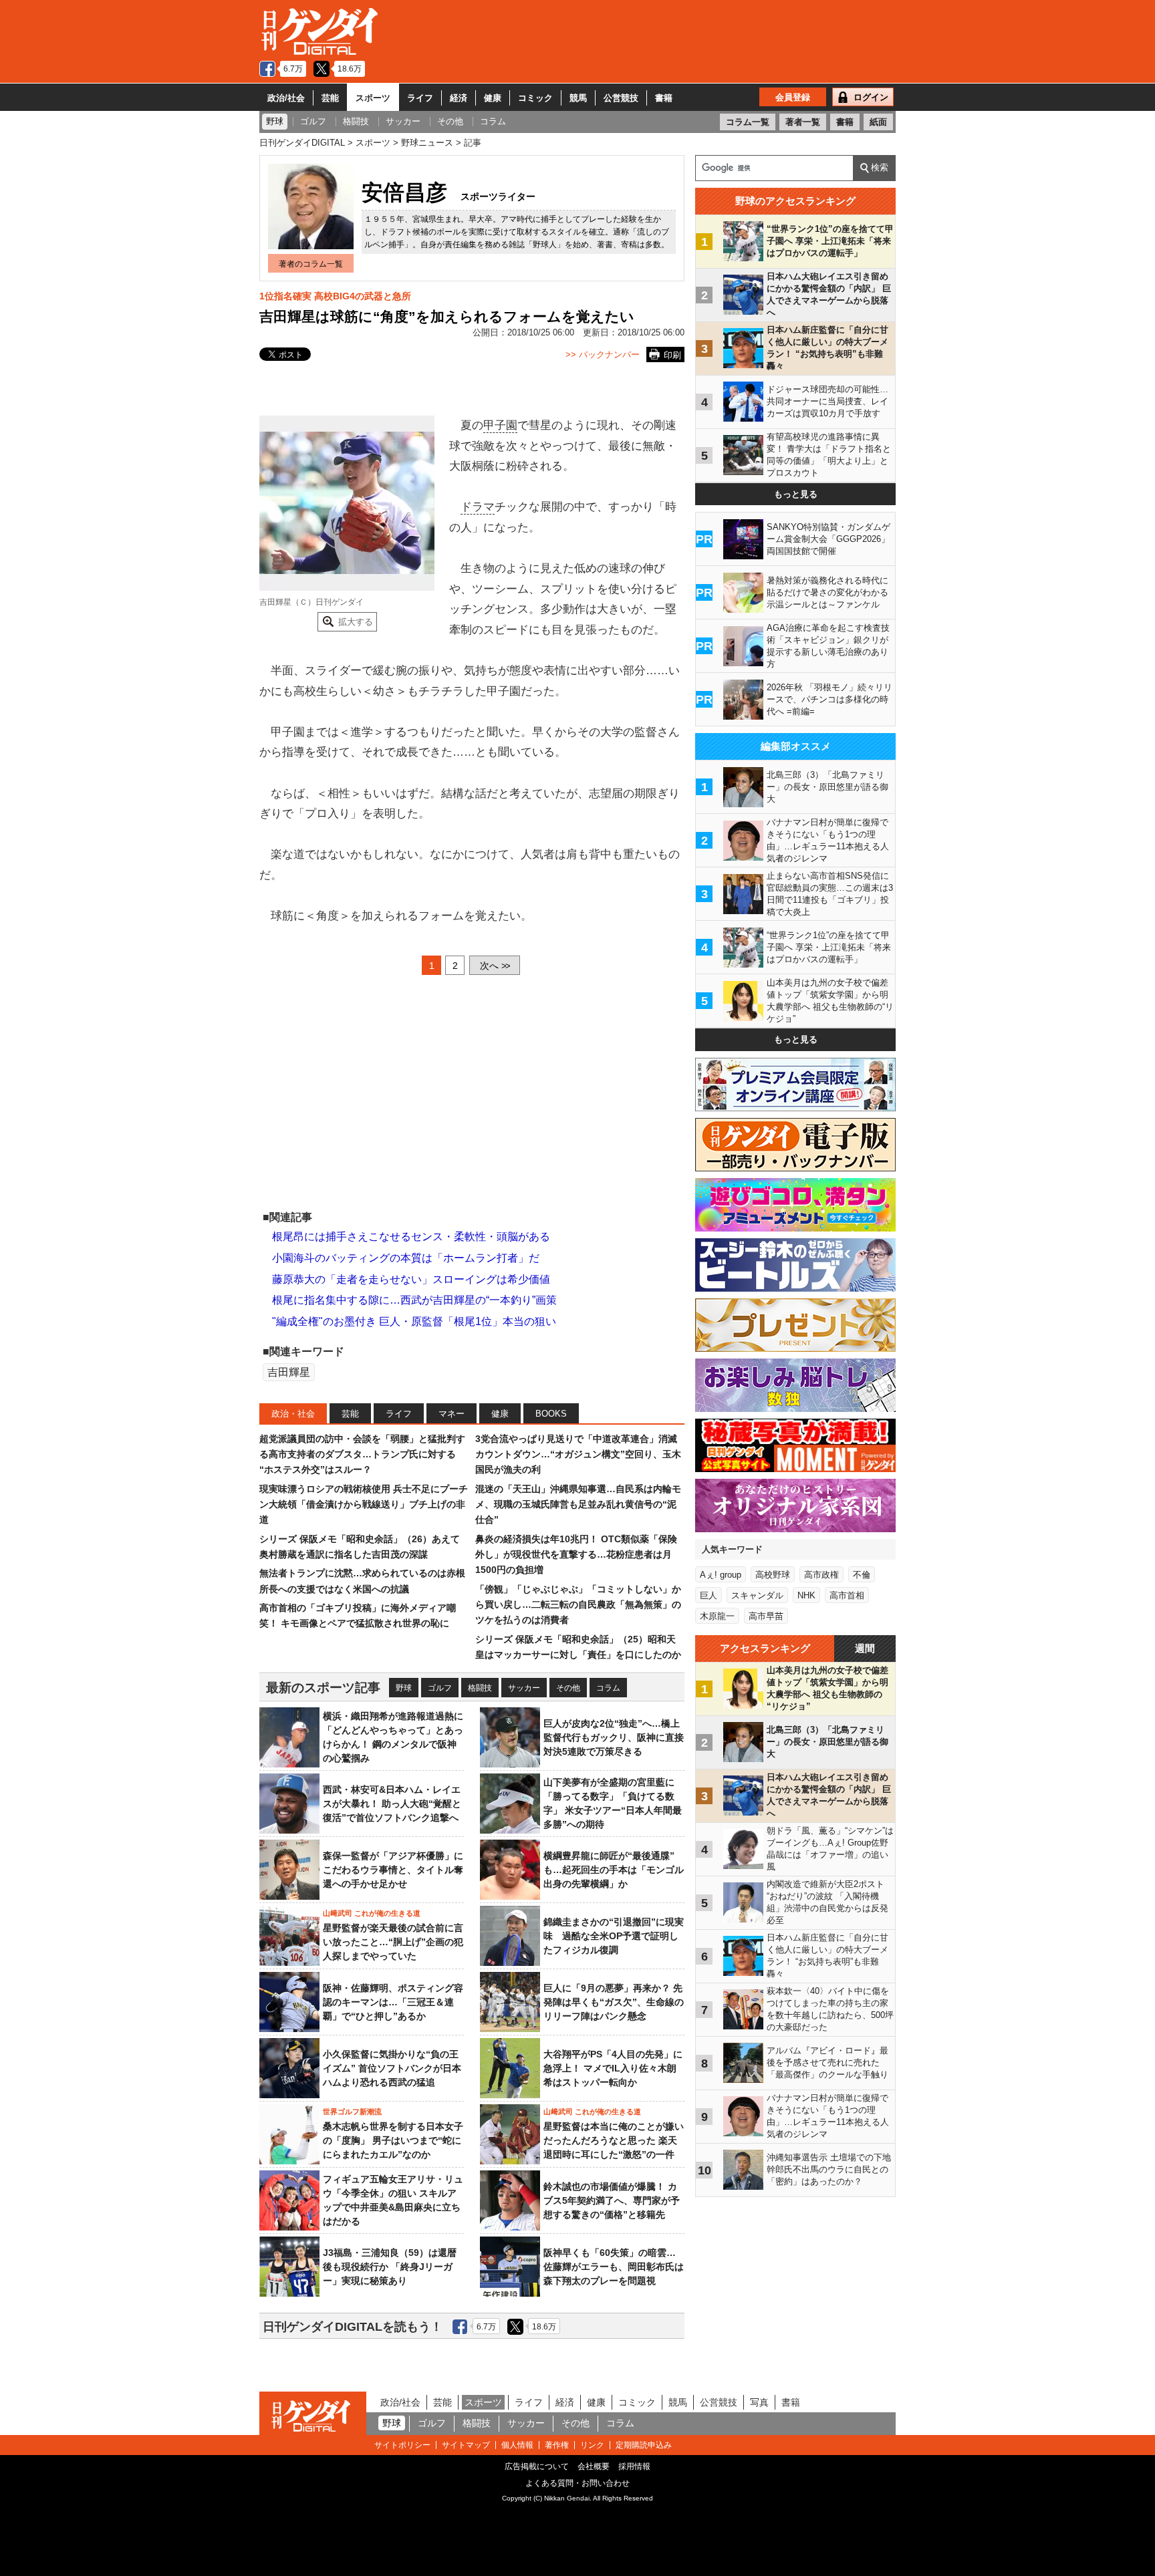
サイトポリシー (402, 2445)
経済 (459, 98)
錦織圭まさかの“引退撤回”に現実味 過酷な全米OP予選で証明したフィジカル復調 (614, 1936)
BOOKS (551, 1414)
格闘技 (480, 1688)
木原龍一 (717, 1616)
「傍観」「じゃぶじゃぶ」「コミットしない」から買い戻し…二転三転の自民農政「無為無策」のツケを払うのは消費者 (578, 1605)
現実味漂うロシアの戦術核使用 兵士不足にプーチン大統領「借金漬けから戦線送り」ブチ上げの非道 (364, 1505)
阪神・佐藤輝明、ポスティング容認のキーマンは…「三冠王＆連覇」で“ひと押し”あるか (393, 2002)
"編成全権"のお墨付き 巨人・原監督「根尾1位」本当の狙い (414, 1321)
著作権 (557, 2445)
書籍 (664, 98)
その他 (568, 1688)
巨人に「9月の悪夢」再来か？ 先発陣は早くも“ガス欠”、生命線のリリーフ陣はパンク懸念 (614, 2002)
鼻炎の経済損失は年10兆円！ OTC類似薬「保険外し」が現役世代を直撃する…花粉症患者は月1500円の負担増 (576, 1555)
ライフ (420, 98)
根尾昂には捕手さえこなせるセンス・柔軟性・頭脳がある (411, 1237)
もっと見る (796, 494)
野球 (404, 1688)
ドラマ (478, 507)
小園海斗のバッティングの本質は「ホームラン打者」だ (406, 1258)
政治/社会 (286, 98)
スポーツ (373, 98)
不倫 (862, 1575)
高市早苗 (766, 1616)
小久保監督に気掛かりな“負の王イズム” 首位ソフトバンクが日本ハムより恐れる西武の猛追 (392, 2068)
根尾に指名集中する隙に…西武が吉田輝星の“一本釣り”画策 (414, 1300)
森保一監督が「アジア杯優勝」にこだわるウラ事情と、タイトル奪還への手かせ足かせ (393, 1870)
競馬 (578, 98)
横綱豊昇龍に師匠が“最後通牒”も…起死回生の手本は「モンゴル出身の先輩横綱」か (614, 1870)
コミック (535, 98)
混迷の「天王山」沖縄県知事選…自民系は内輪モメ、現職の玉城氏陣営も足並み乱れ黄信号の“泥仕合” (578, 1505)
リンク (592, 2445)
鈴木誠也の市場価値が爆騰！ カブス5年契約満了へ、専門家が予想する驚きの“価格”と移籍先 (612, 2200)
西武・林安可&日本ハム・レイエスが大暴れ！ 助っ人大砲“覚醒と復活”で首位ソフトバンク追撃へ (392, 1804)
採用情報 (634, 2466)
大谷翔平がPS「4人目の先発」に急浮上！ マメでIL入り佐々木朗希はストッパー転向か (613, 2068)
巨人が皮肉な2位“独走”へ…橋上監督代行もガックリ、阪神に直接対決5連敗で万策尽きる (614, 1737)
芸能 (330, 98)
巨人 (709, 1595)
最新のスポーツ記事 (323, 1688)
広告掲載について (537, 2466)
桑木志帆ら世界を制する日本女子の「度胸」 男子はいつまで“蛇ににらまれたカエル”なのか (393, 2140)
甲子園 (500, 425)
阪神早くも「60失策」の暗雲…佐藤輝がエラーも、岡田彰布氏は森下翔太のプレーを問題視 (614, 2267)
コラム (608, 1688)
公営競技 (621, 98)
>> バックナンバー (603, 354)
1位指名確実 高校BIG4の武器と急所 (335, 296)
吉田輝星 (289, 1372)
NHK (806, 1595)
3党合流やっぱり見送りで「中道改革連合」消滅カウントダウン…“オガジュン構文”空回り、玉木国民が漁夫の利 (578, 1454)
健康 (493, 98)
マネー (452, 1414)
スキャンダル (757, 1595)
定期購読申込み (644, 2445)
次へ (495, 966)
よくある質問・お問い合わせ (577, 2483)
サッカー (524, 1688)
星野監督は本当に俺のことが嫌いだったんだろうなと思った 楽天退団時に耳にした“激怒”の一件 (614, 2140)
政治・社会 (293, 1414)
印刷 (672, 355)
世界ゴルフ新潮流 (352, 2112)
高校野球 (773, 1575)
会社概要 (594, 2466)
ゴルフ (440, 1688)
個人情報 (517, 2445)
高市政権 (821, 1575)
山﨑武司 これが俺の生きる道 (372, 1913)
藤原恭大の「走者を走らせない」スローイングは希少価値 (411, 1279)
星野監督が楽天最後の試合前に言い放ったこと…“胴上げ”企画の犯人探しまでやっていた (393, 1942)
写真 (759, 2402)
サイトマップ (466, 2445)
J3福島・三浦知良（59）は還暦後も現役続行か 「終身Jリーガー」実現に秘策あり (390, 2267)
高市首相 (847, 1595)
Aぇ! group (721, 1575)
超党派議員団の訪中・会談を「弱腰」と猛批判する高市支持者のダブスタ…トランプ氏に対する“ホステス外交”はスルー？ (362, 1454)
